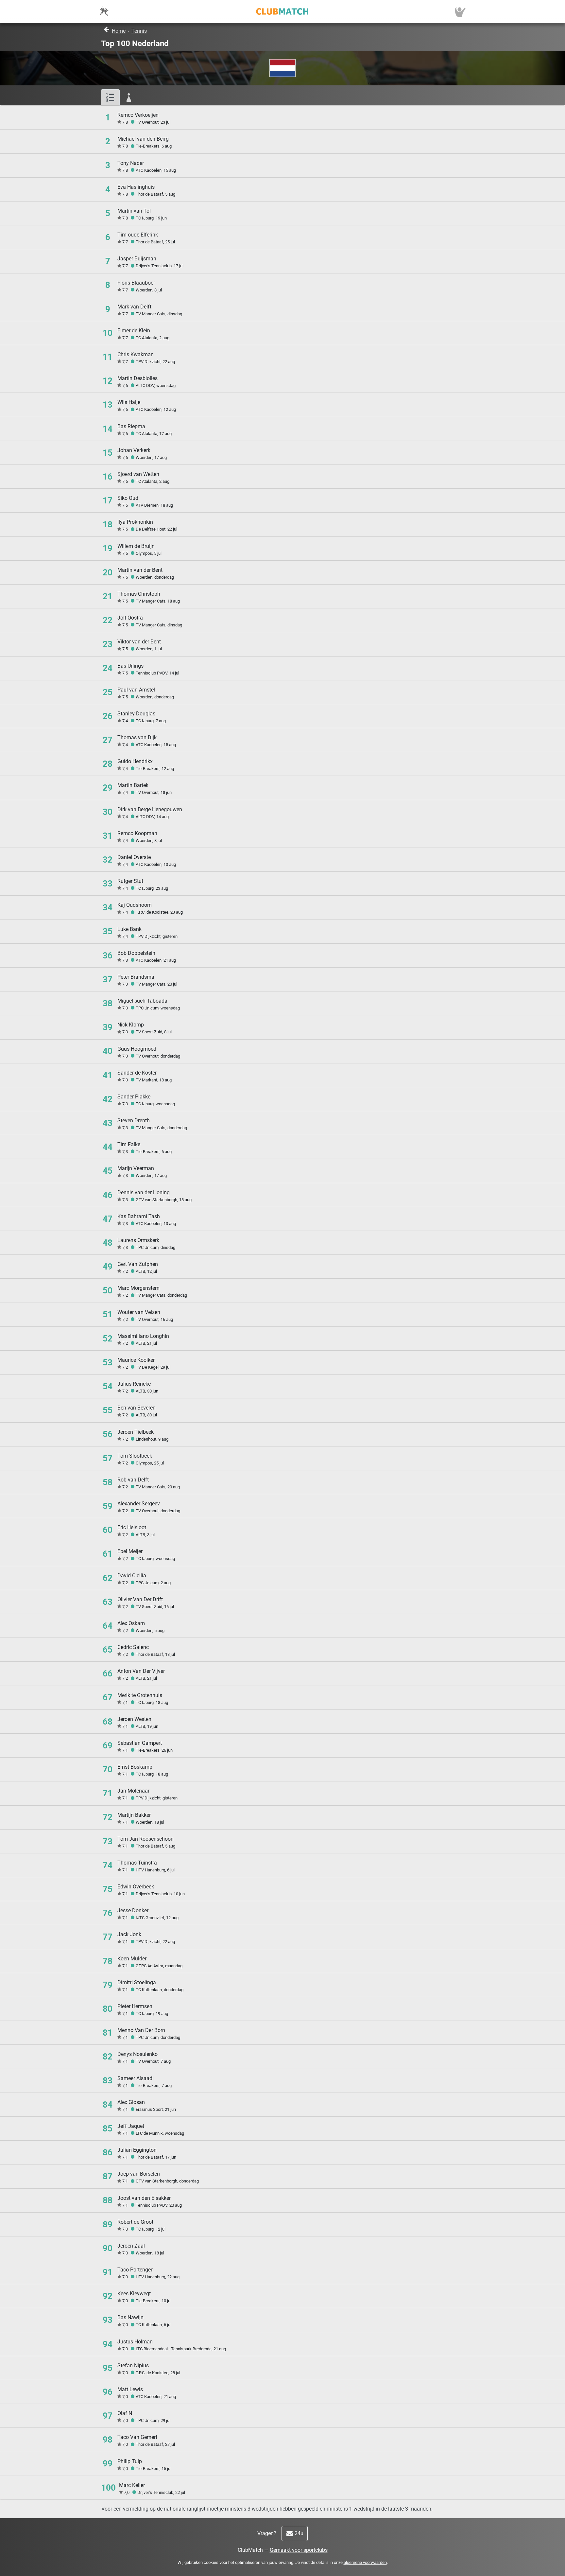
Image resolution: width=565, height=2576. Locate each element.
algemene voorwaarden (365, 2562)
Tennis (139, 31)
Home (119, 31)
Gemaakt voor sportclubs (299, 2550)
